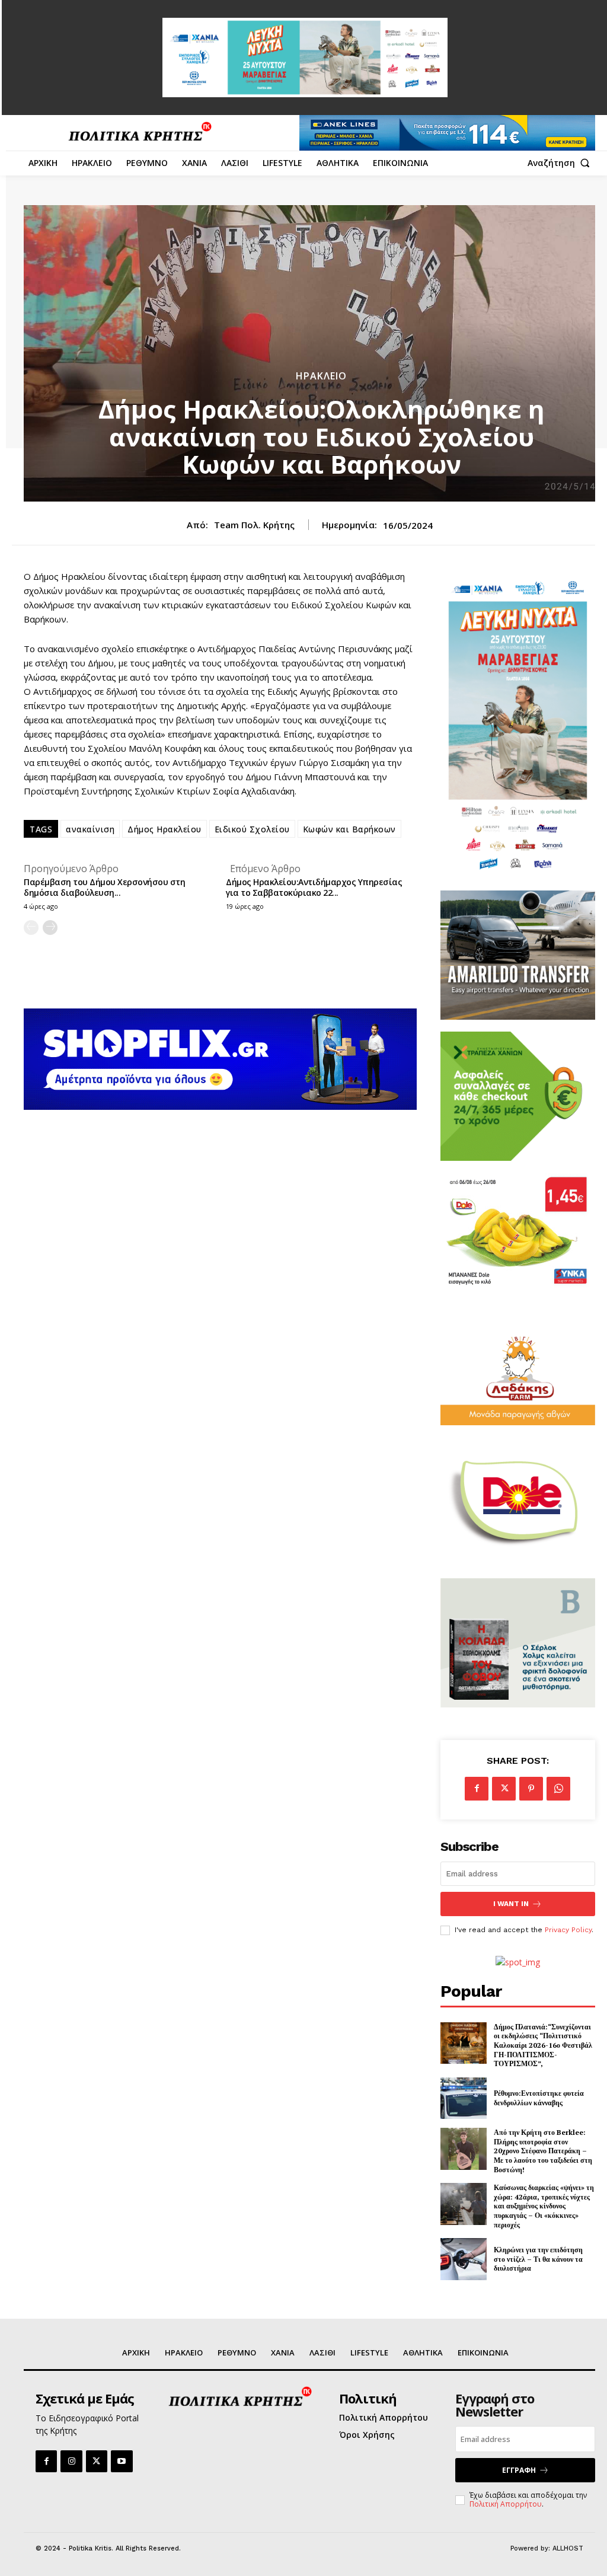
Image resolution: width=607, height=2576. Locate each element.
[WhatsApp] (558, 1789)
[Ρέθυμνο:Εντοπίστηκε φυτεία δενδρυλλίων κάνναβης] (464, 2098)
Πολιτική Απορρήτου (506, 2504)
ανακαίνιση (90, 829)
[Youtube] (122, 2461)
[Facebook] (477, 1789)
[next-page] (50, 928)
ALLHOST (568, 2548)
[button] (561, 163)
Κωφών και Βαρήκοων (349, 829)
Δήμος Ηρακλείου (164, 829)
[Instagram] (71, 2461)
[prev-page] (31, 928)
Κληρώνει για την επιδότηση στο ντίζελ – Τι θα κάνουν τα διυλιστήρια (538, 2259)
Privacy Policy (568, 1930)
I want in (511, 1904)
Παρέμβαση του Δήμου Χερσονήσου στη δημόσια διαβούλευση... (104, 887)
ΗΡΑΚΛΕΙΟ (321, 376)
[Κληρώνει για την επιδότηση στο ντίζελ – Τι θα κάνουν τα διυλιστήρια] (464, 2259)
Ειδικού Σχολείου (252, 829)
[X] (504, 1789)
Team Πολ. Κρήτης (254, 525)
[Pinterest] (531, 1789)
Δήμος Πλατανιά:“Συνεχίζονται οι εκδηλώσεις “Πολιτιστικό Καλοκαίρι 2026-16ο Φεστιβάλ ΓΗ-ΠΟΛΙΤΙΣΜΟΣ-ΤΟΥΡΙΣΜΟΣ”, (543, 2045)
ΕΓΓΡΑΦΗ (519, 2470)
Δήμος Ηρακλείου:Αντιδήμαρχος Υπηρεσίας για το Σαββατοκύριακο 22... (314, 887)
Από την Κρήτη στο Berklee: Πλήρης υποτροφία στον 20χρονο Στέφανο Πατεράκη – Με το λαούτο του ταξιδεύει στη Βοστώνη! (543, 2151)
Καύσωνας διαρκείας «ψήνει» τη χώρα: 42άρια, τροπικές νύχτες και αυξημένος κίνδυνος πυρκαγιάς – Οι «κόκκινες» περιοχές (544, 2206)
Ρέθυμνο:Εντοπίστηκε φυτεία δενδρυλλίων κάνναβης (539, 2098)
